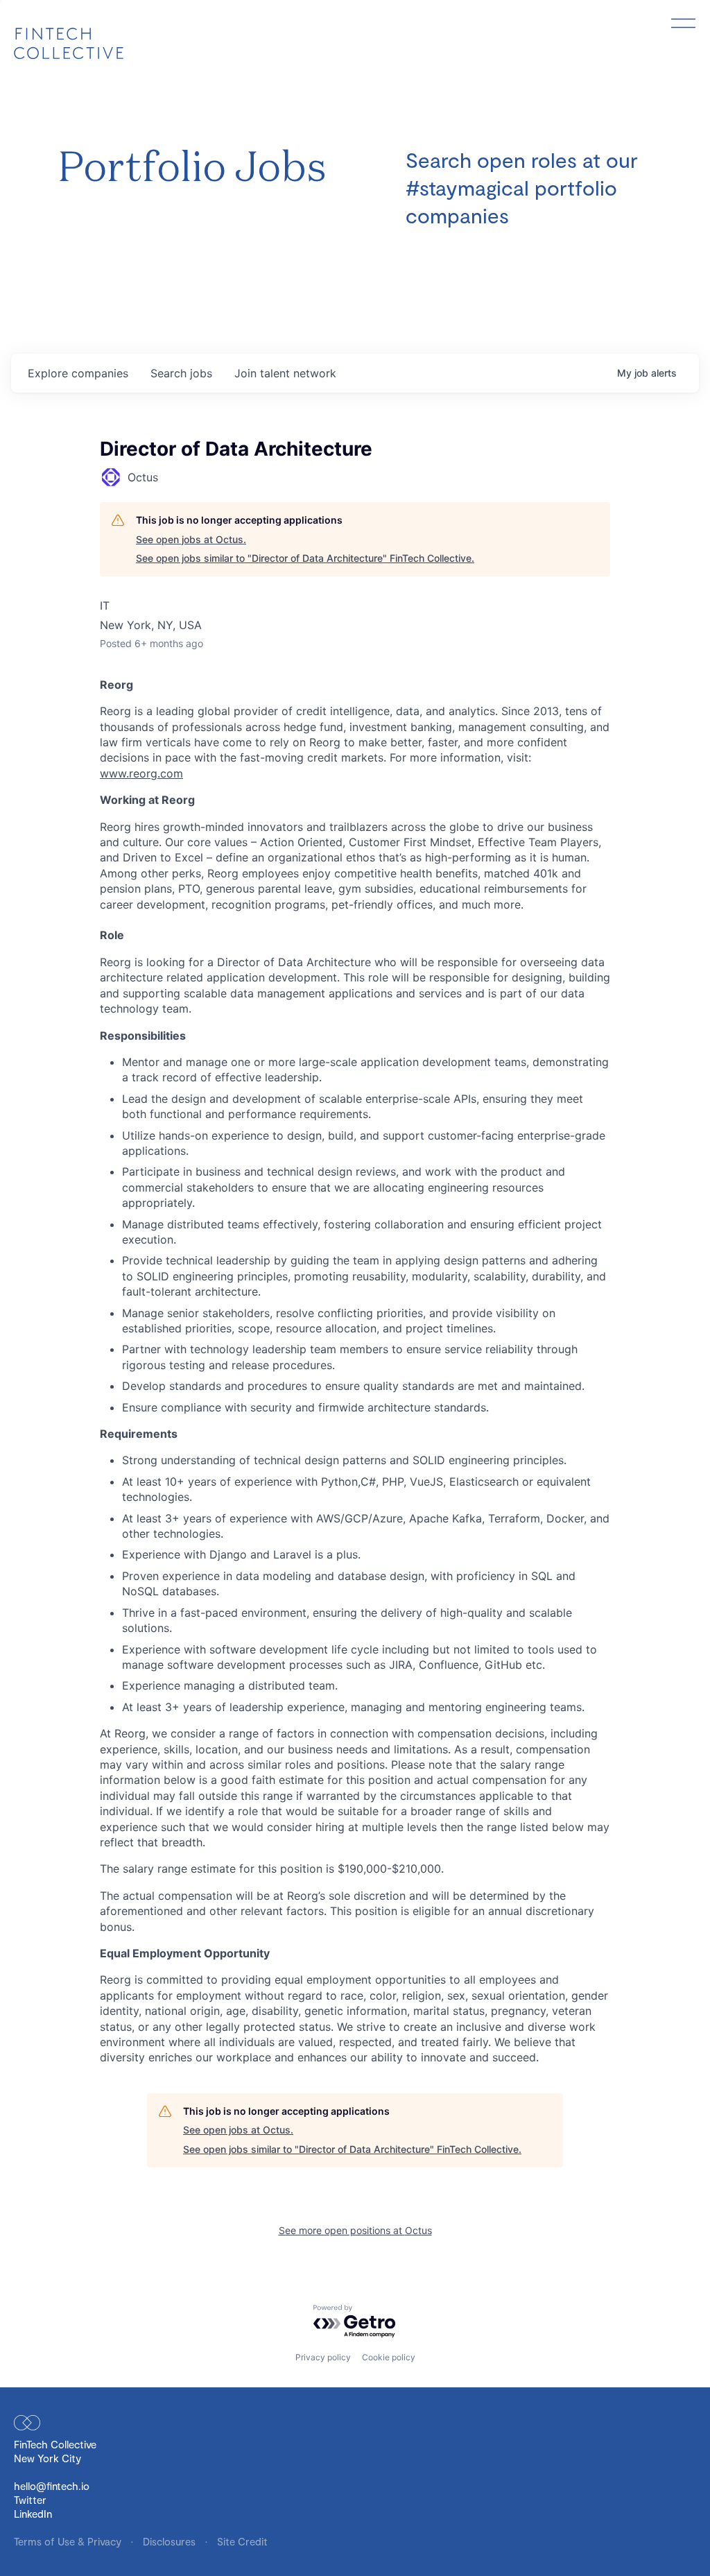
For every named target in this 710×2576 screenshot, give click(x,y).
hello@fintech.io (52, 2486)
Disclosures (171, 2541)
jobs (181, 373)
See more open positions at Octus (355, 2230)
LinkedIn (33, 2514)
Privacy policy (323, 2357)
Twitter (30, 2500)
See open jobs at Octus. (191, 539)
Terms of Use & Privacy (69, 2541)
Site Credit (242, 2541)
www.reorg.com (141, 773)
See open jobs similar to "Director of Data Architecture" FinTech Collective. (305, 558)
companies (78, 373)
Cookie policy (389, 2357)
